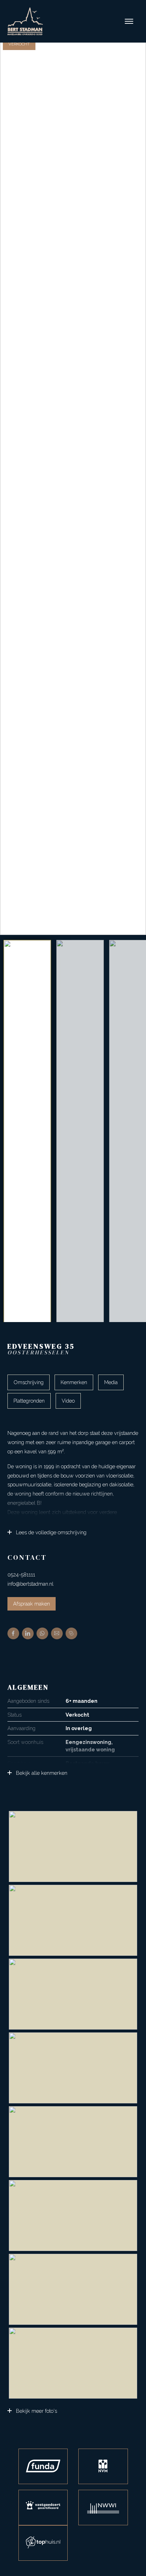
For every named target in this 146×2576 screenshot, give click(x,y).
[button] (137, 485)
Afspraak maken (32, 1604)
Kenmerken (74, 1382)
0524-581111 (21, 1575)
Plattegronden (29, 1401)
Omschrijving (29, 1382)
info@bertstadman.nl (30, 1584)
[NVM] (103, 2466)
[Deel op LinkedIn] (28, 1633)
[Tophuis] (43, 2543)
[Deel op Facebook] (13, 1633)
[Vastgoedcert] (43, 2508)
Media (111, 1382)
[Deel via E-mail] (57, 1633)
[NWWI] (103, 2508)
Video (68, 1401)
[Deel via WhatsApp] (42, 1633)
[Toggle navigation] (129, 21)
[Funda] (43, 2466)
